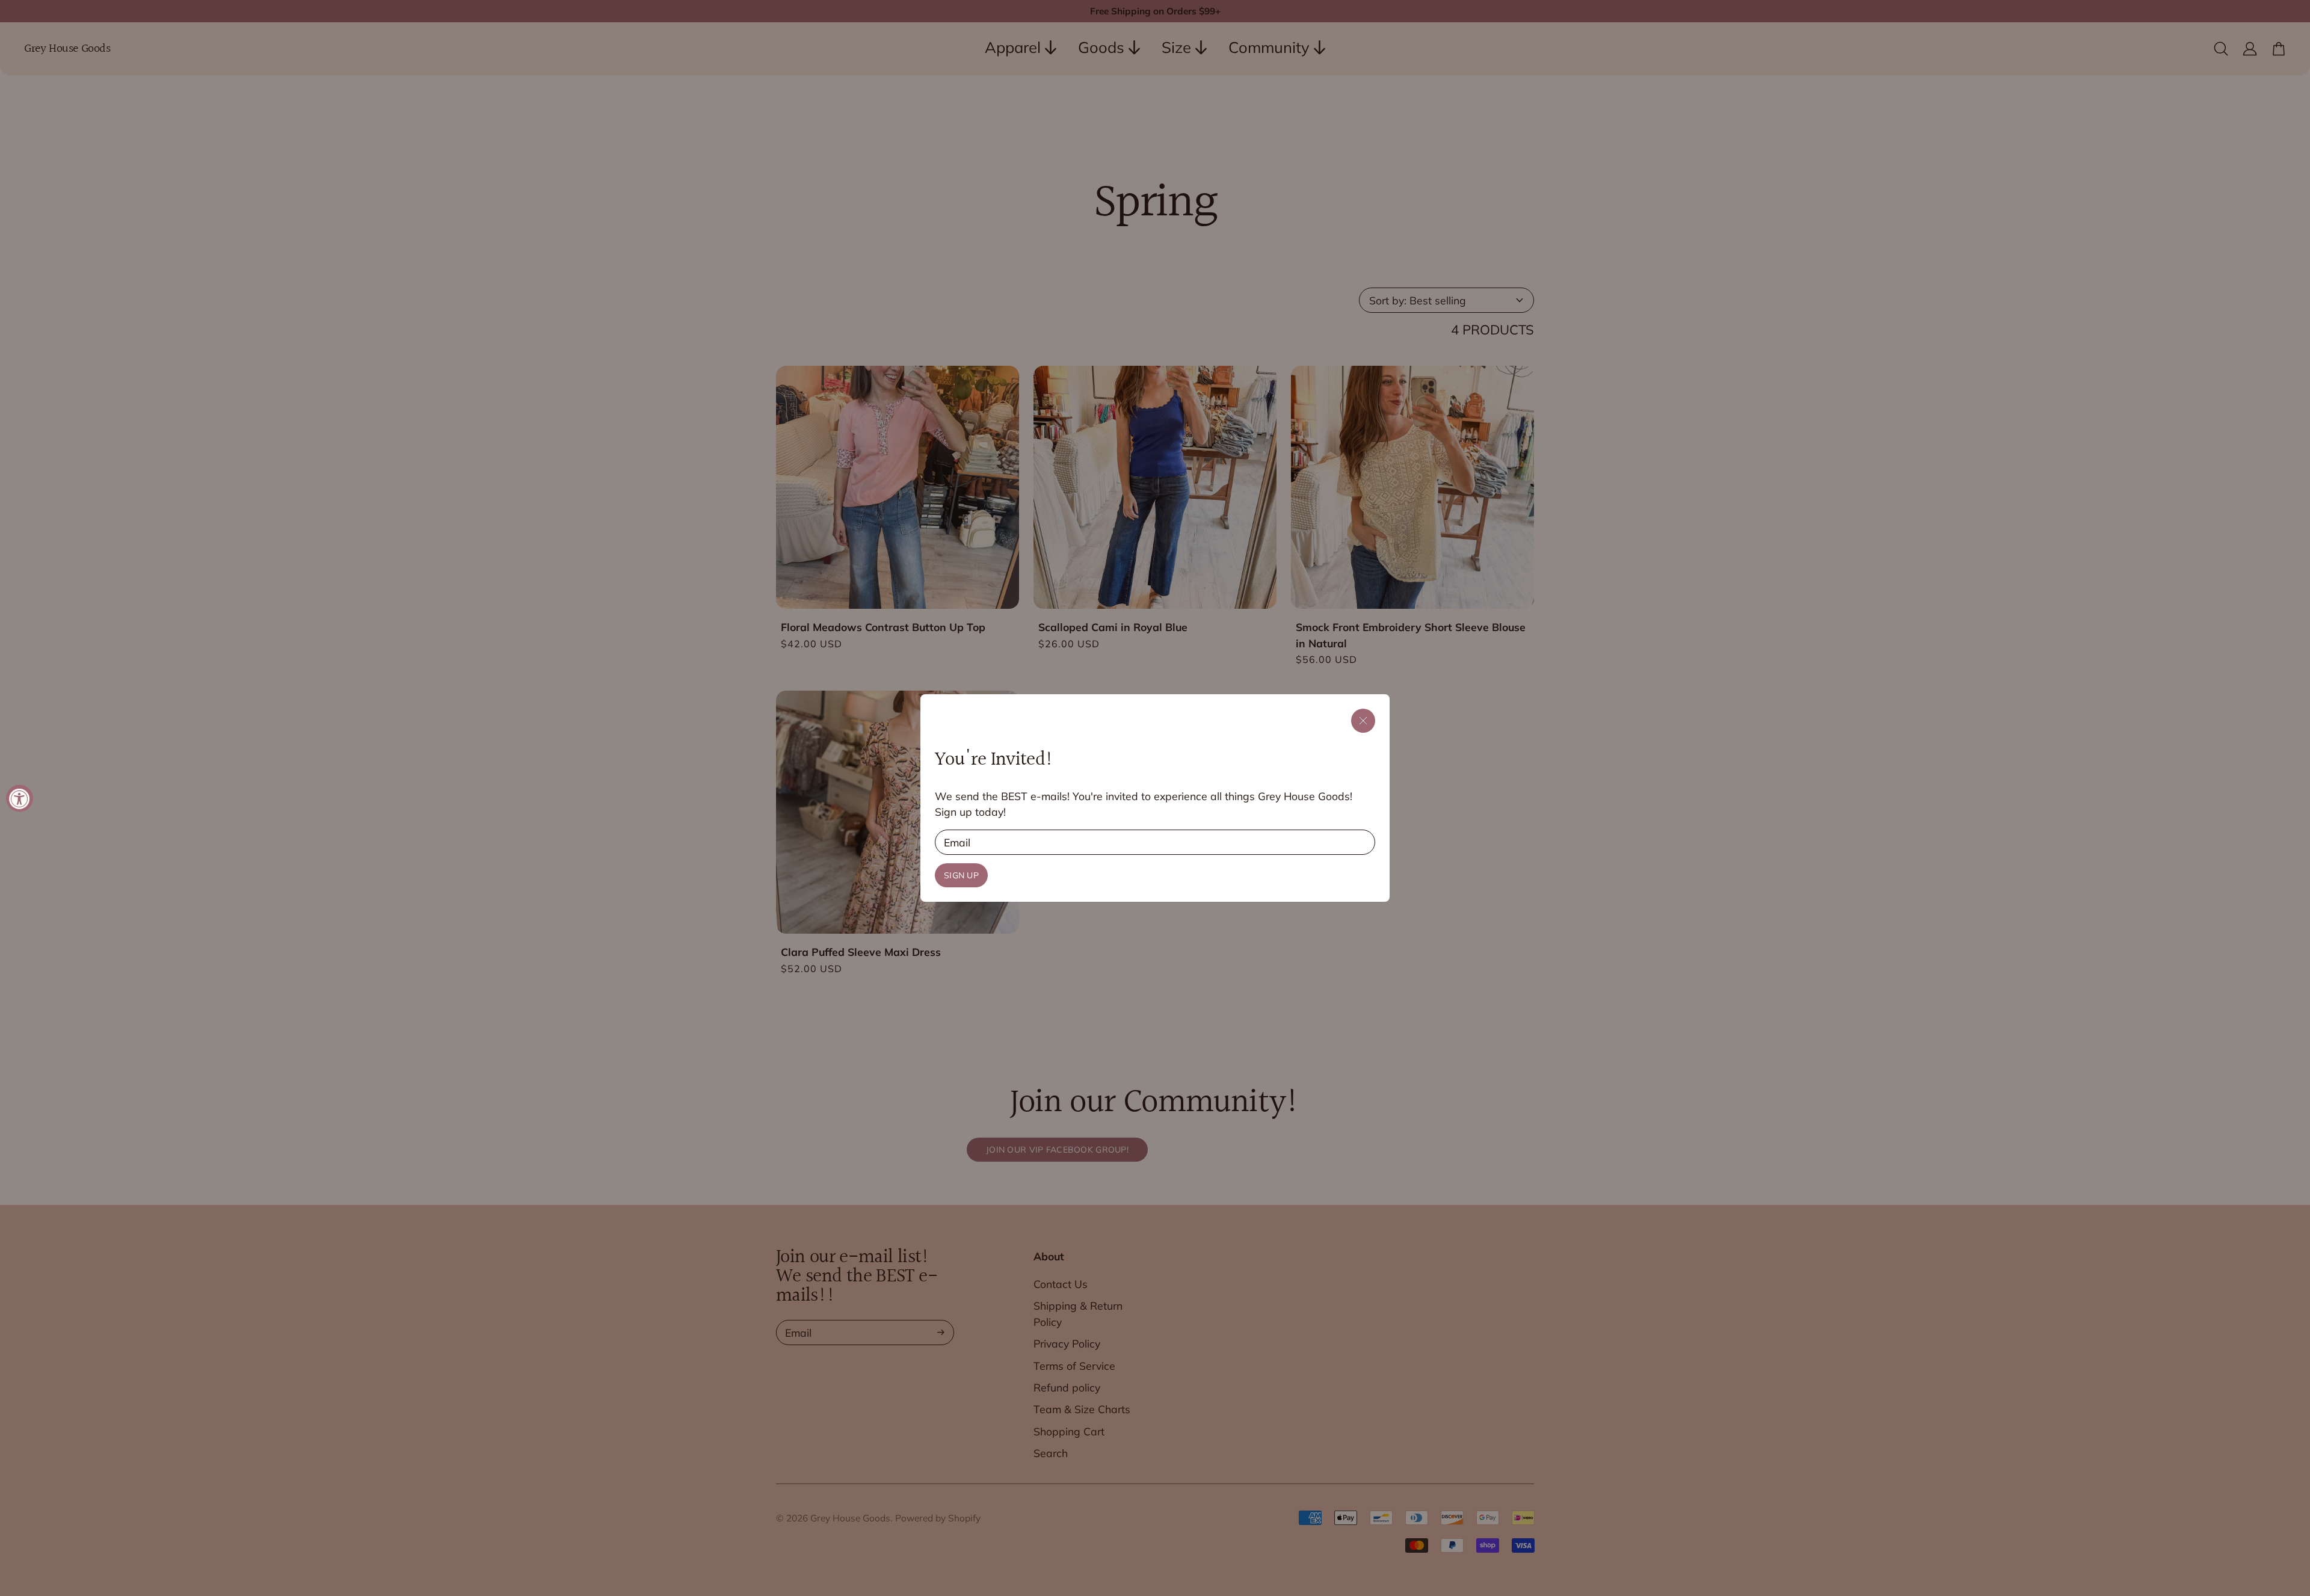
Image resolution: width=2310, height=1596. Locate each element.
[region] (1155, 798)
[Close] (1363, 721)
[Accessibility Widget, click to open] (20, 798)
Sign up (961, 875)
